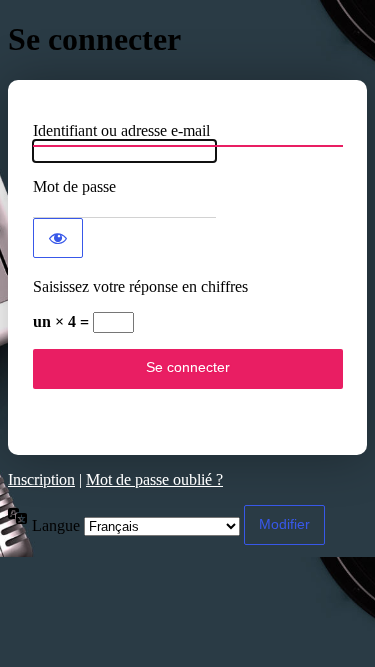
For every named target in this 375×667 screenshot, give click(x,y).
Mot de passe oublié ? (154, 479)
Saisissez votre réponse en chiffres (140, 286)
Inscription (41, 479)
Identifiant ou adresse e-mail (121, 130)
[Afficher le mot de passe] (58, 238)
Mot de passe (74, 186)
